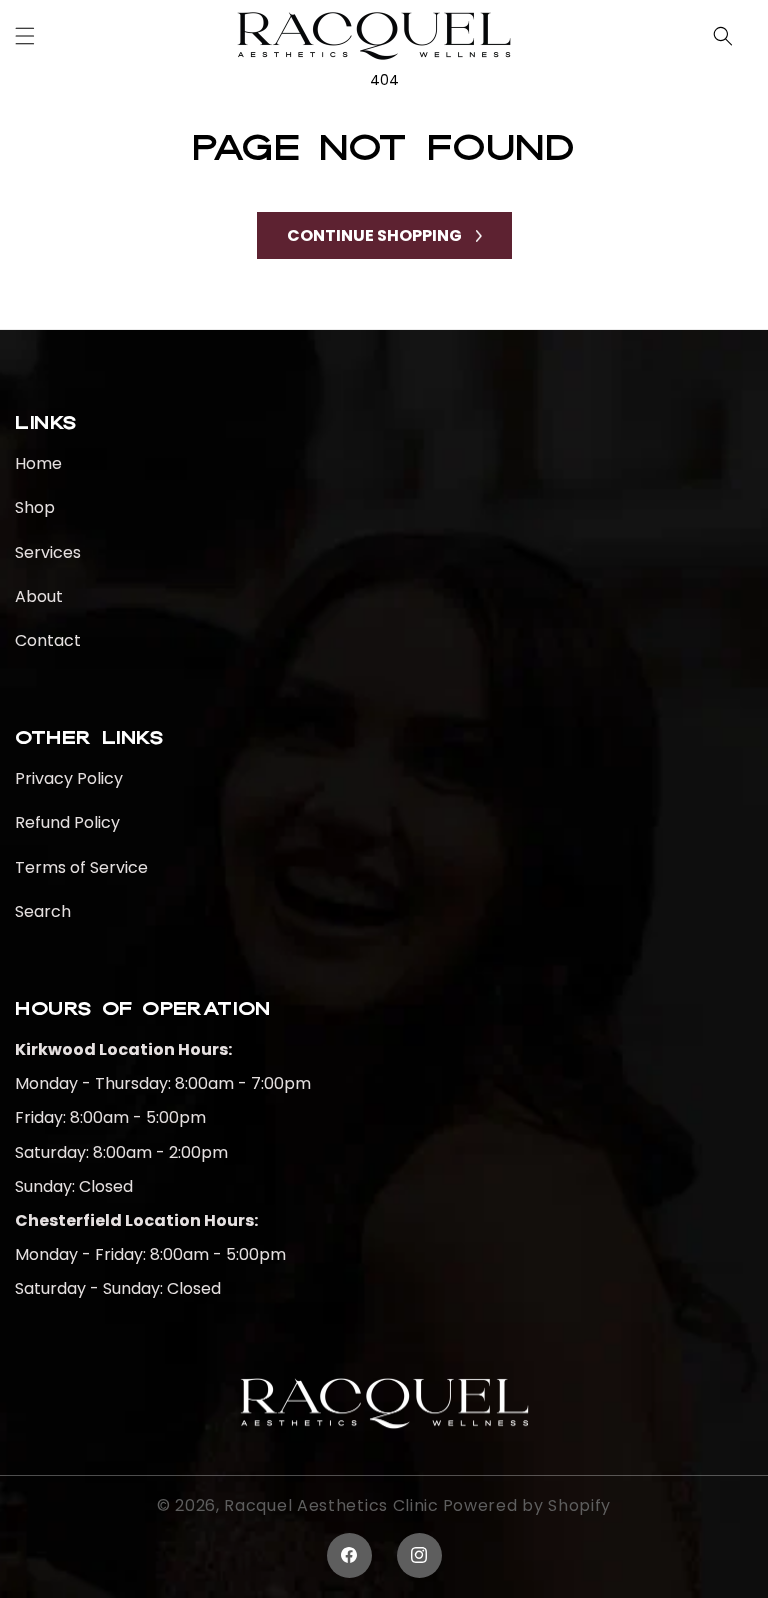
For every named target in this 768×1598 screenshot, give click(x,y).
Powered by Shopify (527, 1505)
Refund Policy (67, 822)
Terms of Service (81, 867)
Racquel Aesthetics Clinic (331, 1505)
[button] (25, 36)
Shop (35, 507)
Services (48, 552)
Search (43, 911)
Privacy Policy (69, 779)
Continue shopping (374, 235)
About (39, 596)
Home (38, 464)
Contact (48, 640)
